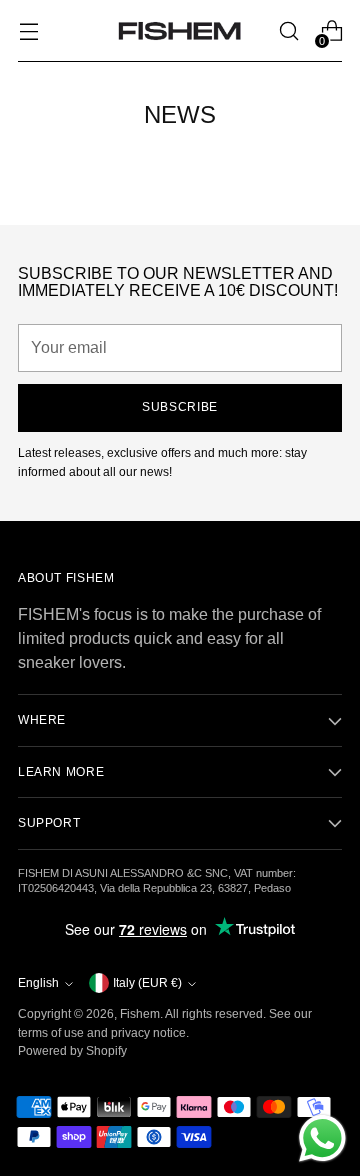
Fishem (140, 1014)
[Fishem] (180, 31)
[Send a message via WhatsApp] (322, 1138)
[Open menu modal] (28, 31)
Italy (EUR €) (147, 983)
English (38, 983)
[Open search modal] (288, 31)
